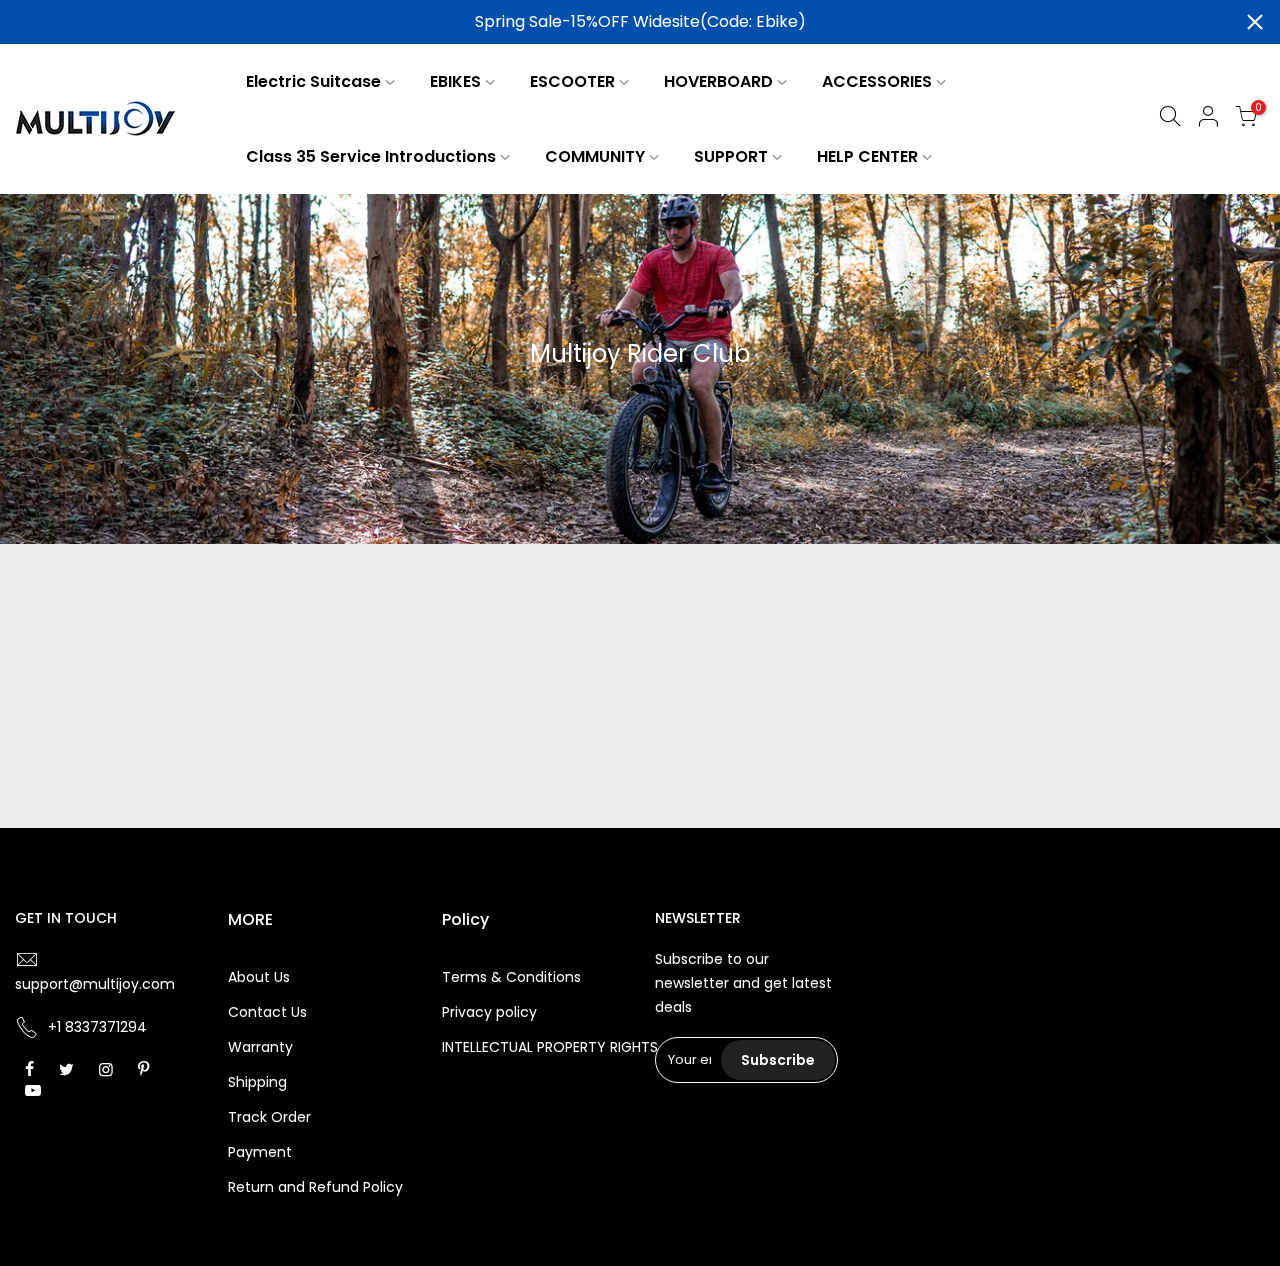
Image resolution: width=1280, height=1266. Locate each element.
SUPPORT (731, 156)
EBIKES (455, 81)
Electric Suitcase (313, 81)
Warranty (260, 1047)
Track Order (269, 1117)
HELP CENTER (867, 156)
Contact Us (267, 1012)
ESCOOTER (572, 81)
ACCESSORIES (877, 81)
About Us (259, 977)
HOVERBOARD (718, 81)
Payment (260, 1152)
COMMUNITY (595, 156)
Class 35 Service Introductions (371, 156)
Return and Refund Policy (315, 1187)
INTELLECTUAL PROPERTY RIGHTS (550, 1047)
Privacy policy (489, 1012)
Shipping (257, 1082)
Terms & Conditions (511, 977)
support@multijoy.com (95, 984)
